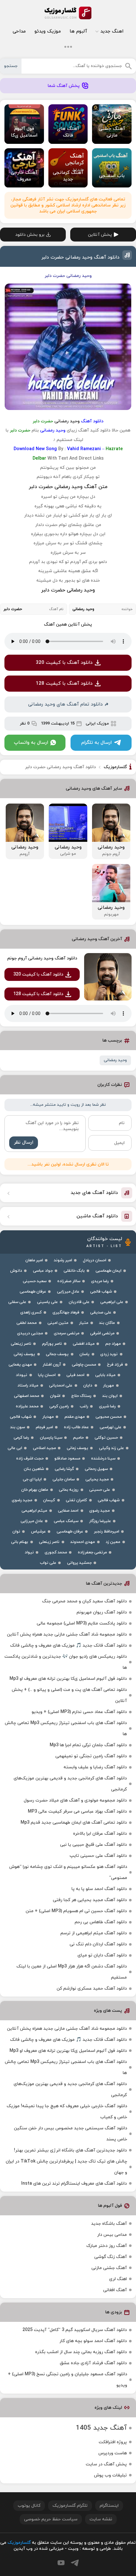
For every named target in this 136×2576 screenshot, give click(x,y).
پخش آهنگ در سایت (106, 2464)
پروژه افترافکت (113, 2442)
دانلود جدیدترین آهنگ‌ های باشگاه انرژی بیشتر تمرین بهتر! (70, 2150)
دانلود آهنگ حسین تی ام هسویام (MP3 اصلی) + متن (76, 1911)
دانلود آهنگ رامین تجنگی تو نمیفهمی (91, 1756)
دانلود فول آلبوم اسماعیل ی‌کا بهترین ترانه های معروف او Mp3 (68, 1679)
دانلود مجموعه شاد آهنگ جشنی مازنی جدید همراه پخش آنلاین (67, 1634)
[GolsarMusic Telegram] (75, 2563)
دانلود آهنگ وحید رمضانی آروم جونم (42, 958)
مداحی (19, 31)
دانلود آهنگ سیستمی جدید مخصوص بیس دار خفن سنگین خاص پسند (71, 2134)
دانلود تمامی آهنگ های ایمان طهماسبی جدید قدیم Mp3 (74, 1823)
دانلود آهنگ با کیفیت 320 (64, 663)
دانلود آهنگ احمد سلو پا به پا (99, 1889)
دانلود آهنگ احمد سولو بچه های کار (93, 2341)
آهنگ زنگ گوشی (111, 2257)
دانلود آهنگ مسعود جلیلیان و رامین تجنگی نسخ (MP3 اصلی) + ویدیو (68, 2380)
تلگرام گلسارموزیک (70, 2506)
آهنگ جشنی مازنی (109, 2268)
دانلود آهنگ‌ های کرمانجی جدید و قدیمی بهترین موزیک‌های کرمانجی (70, 1784)
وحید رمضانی (115, 1060)
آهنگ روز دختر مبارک (107, 2246)
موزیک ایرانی (97, 724)
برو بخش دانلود (30, 235)
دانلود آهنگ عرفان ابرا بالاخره (100, 1834)
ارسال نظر (24, 1143)
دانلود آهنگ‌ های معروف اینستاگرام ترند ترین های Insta (74, 2184)
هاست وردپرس (113, 2453)
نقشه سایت (101, 2519)
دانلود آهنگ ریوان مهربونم (102, 1612)
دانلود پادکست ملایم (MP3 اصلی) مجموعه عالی (82, 1623)
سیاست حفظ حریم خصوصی (51, 2519)
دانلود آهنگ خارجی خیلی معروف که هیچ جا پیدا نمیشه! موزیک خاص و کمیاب (67, 2112)
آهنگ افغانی (115, 2290)
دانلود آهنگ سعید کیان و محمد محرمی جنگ (84, 1601)
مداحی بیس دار (112, 2235)
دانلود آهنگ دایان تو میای (102, 1955)
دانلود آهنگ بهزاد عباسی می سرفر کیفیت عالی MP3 (77, 1811)
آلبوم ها (78, 31)
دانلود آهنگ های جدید (94, 1193)
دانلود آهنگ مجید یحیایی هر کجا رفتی (90, 1900)
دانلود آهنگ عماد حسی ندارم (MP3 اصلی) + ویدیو (79, 1712)
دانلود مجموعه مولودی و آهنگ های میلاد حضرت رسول (75, 1800)
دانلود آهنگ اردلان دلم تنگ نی (98, 1944)
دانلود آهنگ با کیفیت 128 (64, 684)
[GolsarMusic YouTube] (61, 2563)
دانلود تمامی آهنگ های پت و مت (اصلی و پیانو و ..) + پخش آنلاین (69, 1695)
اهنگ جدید (112, 31)
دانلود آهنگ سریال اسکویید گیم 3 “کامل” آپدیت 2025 (75, 2330)
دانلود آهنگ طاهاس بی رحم (101, 1922)
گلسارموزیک (68, 13)
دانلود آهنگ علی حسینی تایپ (98, 1856)
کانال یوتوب (29, 2506)
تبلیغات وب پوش (110, 2475)
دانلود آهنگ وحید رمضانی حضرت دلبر (80, 257)
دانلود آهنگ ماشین (97, 1216)
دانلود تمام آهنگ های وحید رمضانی (65, 704)
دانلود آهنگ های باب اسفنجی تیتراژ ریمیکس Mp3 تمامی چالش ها (66, 1729)
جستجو (11, 66)
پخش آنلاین (100, 235)
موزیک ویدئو (48, 31)
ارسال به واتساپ (31, 743)
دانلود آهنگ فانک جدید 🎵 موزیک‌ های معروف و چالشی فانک (68, 1646)
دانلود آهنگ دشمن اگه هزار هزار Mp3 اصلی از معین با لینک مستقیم (72, 1972)
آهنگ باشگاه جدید (109, 2224)
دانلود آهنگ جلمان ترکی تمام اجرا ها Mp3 (88, 1745)
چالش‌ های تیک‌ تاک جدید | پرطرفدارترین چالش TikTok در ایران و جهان (66, 2167)
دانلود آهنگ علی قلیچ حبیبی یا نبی (93, 1845)
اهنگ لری (118, 2279)
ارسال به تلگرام (96, 743)
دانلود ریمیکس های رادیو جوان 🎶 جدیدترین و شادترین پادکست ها (66, 1662)
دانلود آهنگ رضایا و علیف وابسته (95, 1767)
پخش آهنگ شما (64, 86)
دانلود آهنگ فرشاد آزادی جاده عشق (93, 2363)
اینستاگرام (109, 2506)
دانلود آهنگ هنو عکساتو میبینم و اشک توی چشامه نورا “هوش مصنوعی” (68, 1872)
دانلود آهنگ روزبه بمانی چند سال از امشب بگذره (81, 2352)
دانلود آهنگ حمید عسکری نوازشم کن (92, 1989)
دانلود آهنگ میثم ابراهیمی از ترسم (94, 1933)
